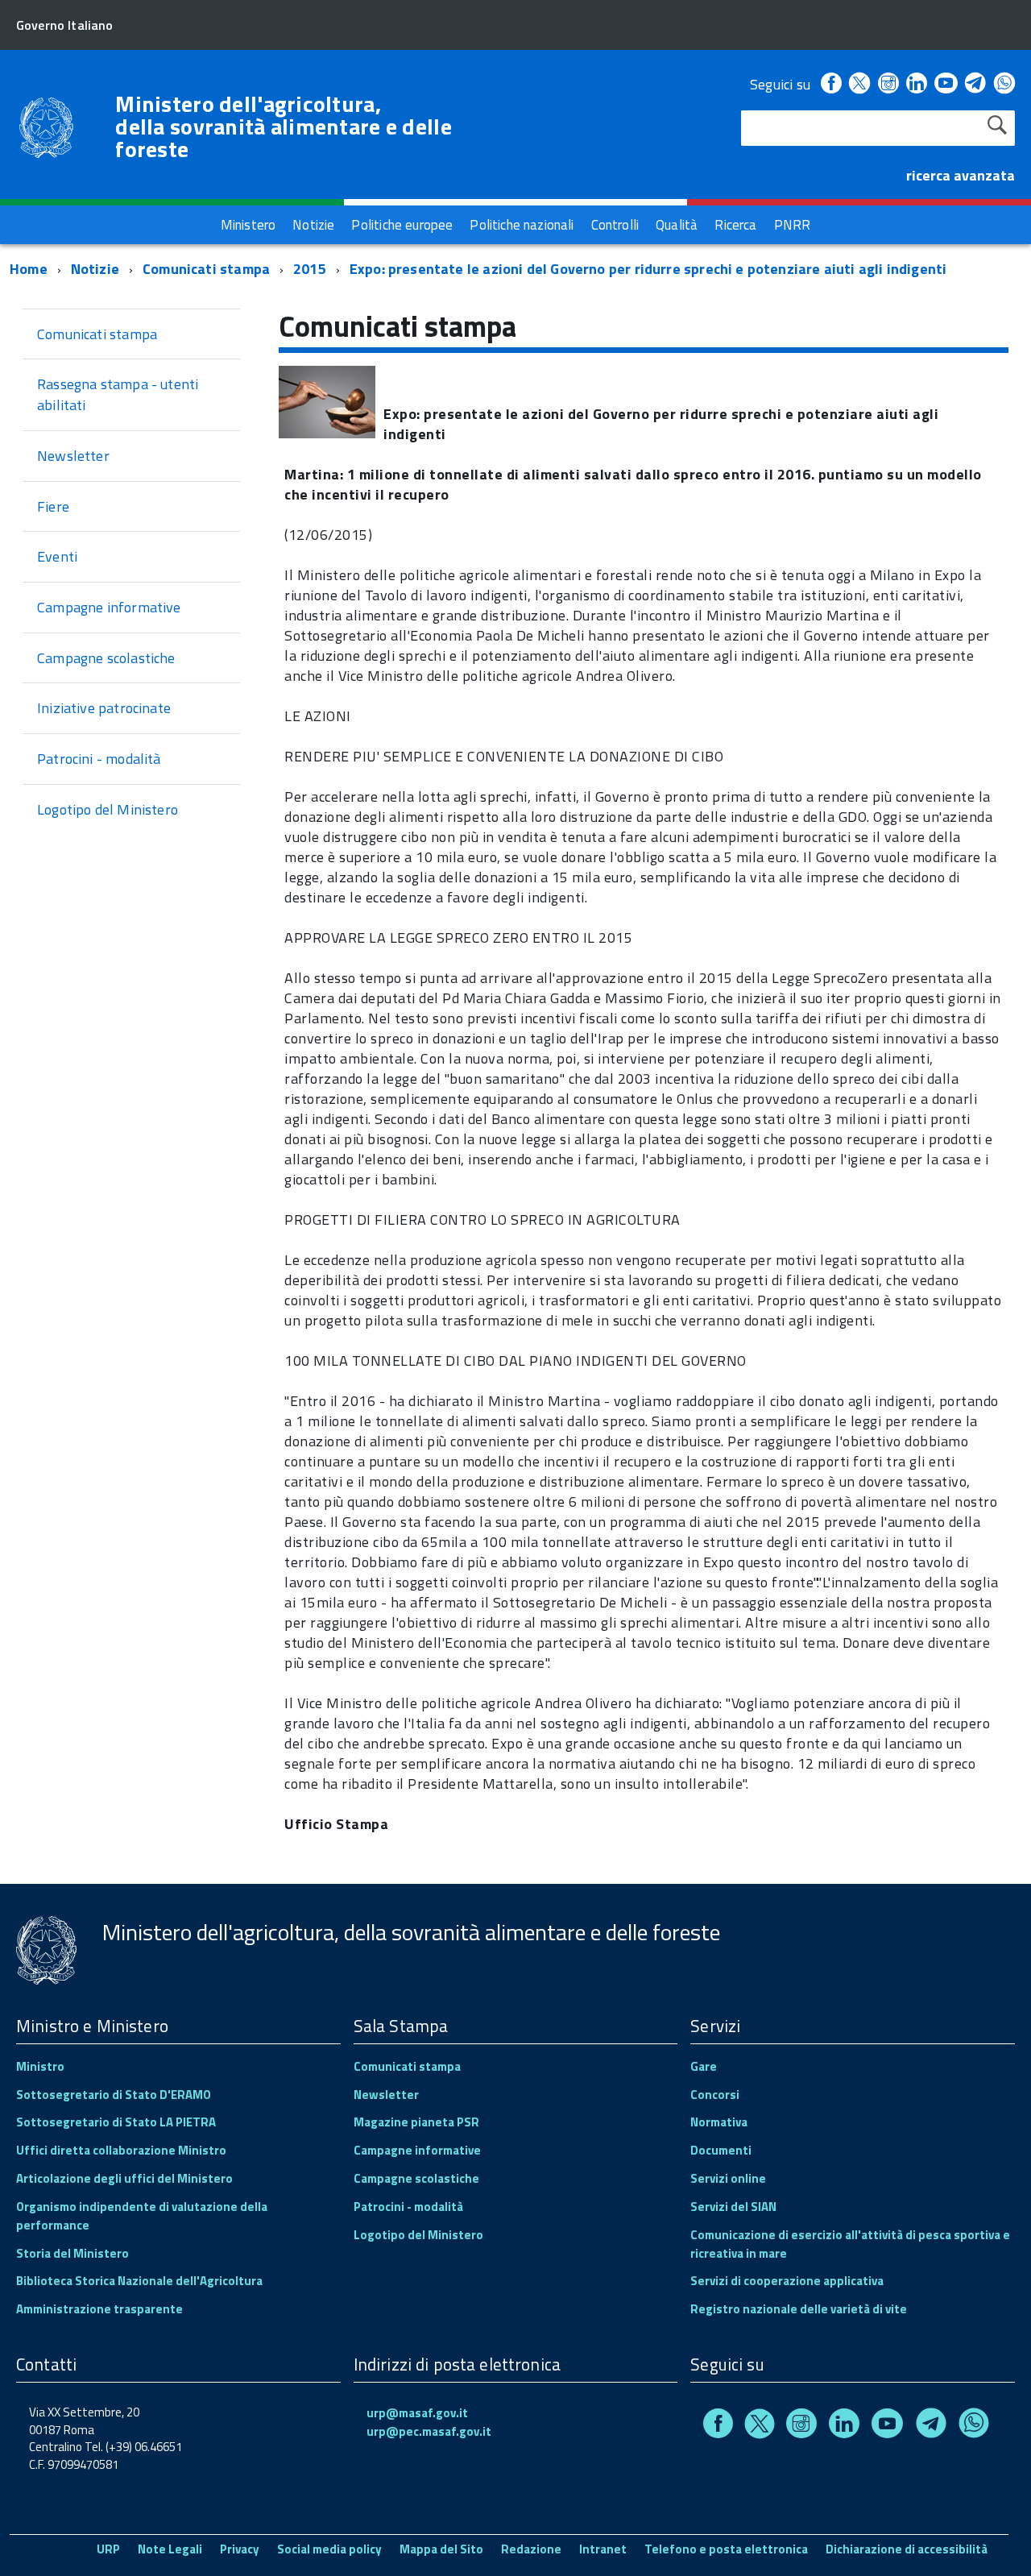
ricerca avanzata (961, 175)
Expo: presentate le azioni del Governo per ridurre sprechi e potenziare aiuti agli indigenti (648, 269)
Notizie (95, 269)
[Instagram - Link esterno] (888, 84)
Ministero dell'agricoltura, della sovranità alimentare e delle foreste (284, 127)
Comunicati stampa (206, 269)
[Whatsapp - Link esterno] (1004, 84)
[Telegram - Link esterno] (976, 84)
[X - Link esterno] (859, 84)
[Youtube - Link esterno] (946, 84)
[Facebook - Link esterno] (831, 84)
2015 (310, 269)
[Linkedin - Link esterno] (917, 84)
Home (29, 269)
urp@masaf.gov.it (417, 2413)
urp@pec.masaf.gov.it (429, 2431)
